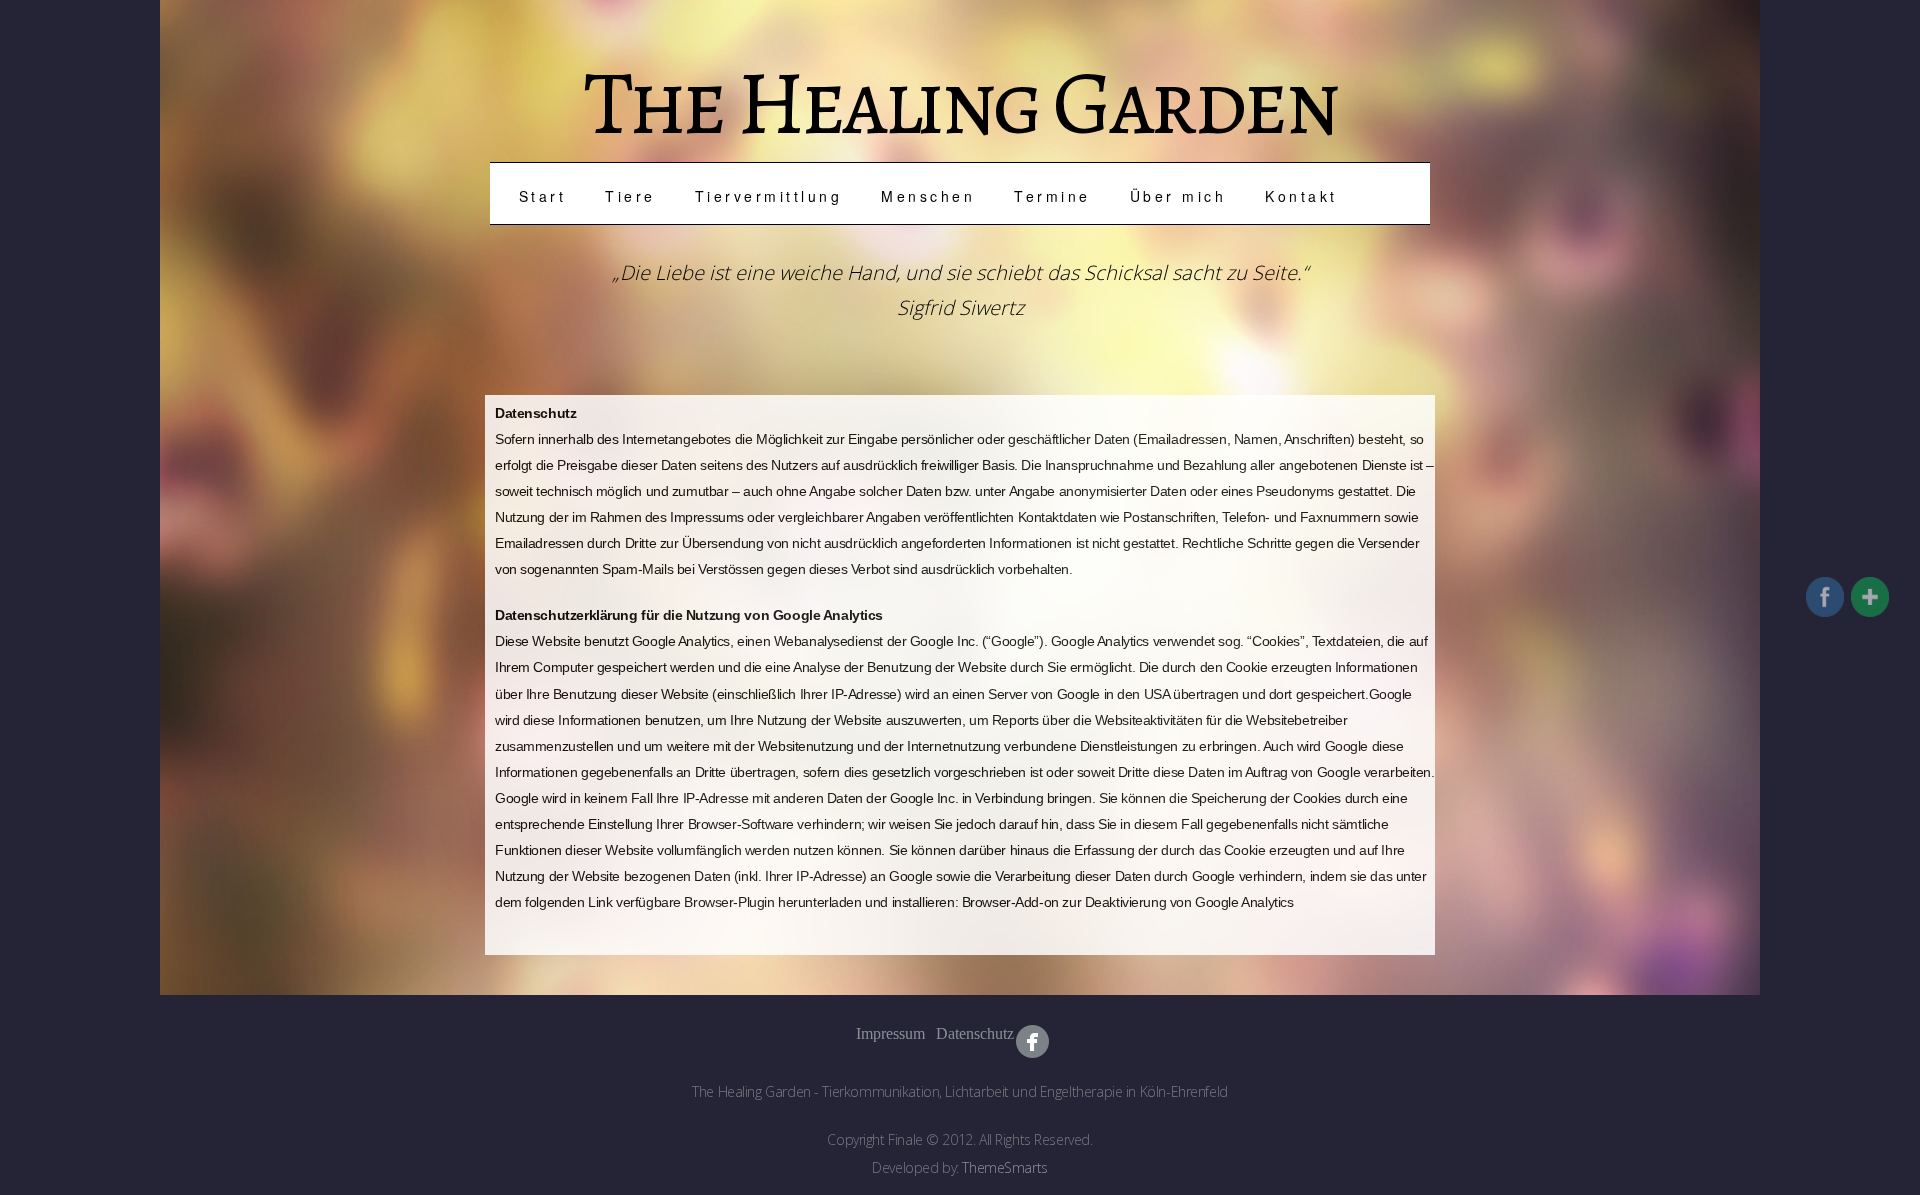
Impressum (872, 1033)
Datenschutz (952, 1033)
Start (543, 196)
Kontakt (1301, 196)
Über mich (1178, 196)
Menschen (928, 196)
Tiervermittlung (769, 196)
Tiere (630, 196)
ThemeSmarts (1004, 1167)
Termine (1052, 196)
